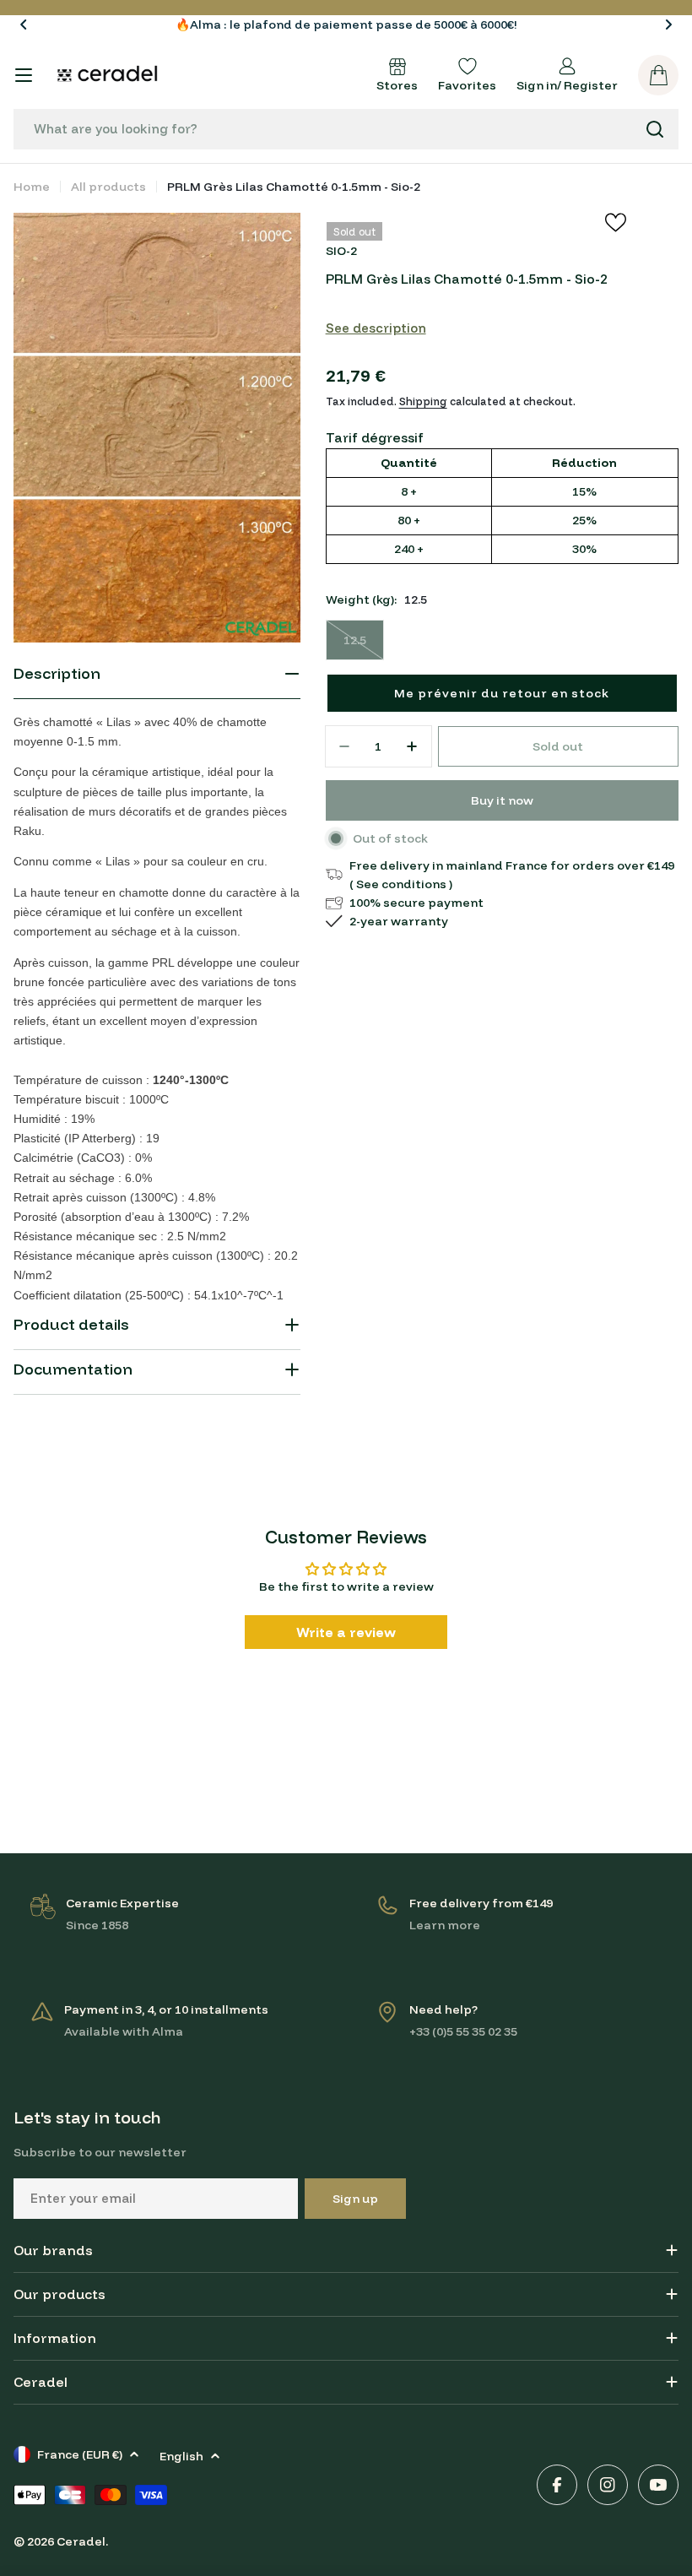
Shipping (423, 401)
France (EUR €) (80, 2454)
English (181, 2456)
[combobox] (346, 129)
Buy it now (502, 800)
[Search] (655, 129)
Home (32, 187)
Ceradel (81, 2541)
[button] (24, 24)
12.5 (364, 646)
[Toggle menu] (24, 75)
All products (108, 187)
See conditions (401, 884)
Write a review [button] (346, 1632)
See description (376, 328)
